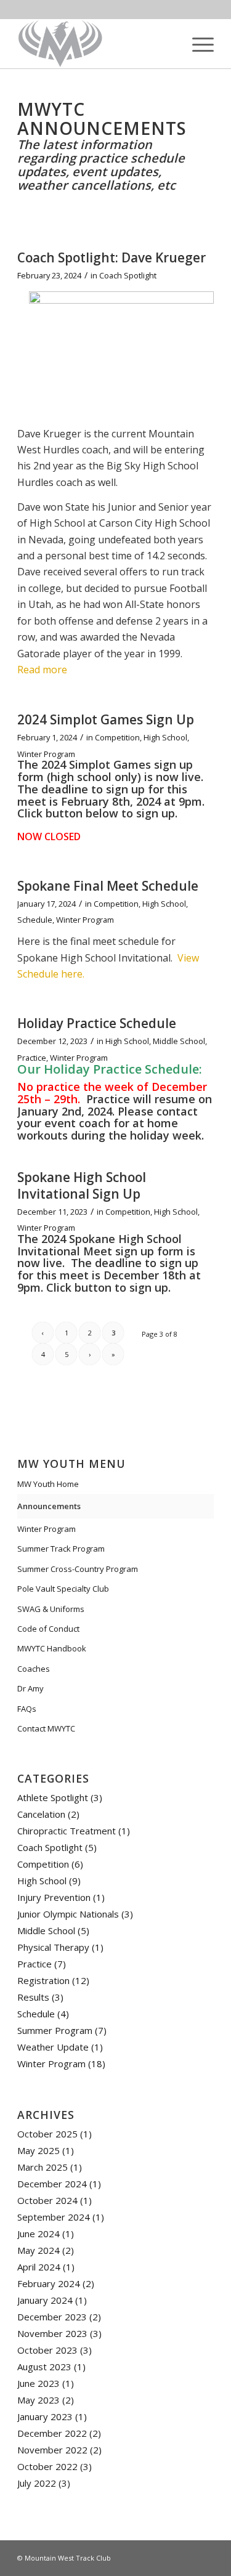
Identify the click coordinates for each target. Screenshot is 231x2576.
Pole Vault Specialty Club (63, 1589)
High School (165, 737)
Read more (42, 670)
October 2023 (47, 2350)
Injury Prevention (54, 1897)
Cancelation (41, 1814)
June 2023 (38, 2383)
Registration (43, 1980)
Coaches (34, 1669)
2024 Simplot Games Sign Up (106, 719)
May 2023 (38, 2400)
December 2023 (52, 2317)
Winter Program (46, 754)
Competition (117, 737)
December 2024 (52, 2184)
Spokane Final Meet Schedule (108, 886)
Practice (32, 1058)
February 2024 (49, 2283)
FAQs (27, 1709)
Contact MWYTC (46, 1728)
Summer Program (55, 2030)
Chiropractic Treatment (67, 1831)
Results (33, 1997)
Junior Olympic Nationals (68, 1914)
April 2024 (39, 2267)
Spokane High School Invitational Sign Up (82, 1185)
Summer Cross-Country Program (78, 1569)
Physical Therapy (53, 1947)
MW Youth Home (48, 1484)
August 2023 (44, 2367)
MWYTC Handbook (52, 1648)
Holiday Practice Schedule (97, 1023)
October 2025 (47, 2134)
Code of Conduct (48, 1629)
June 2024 (38, 2234)
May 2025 (38, 2150)
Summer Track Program (61, 1549)
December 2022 (52, 2433)
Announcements (49, 1506)
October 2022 (47, 2466)
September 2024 (54, 2217)
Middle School (179, 1041)
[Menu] (197, 44)
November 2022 (52, 2450)
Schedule (35, 920)
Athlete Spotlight (53, 1797)
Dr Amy (30, 1688)
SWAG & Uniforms (51, 1609)
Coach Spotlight (128, 275)
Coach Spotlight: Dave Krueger (111, 257)
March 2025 (43, 2167)
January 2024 (45, 2300)
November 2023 (52, 2333)
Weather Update (53, 2047)
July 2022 (37, 2483)
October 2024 (47, 2200)
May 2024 (38, 2250)
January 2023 (45, 2416)
